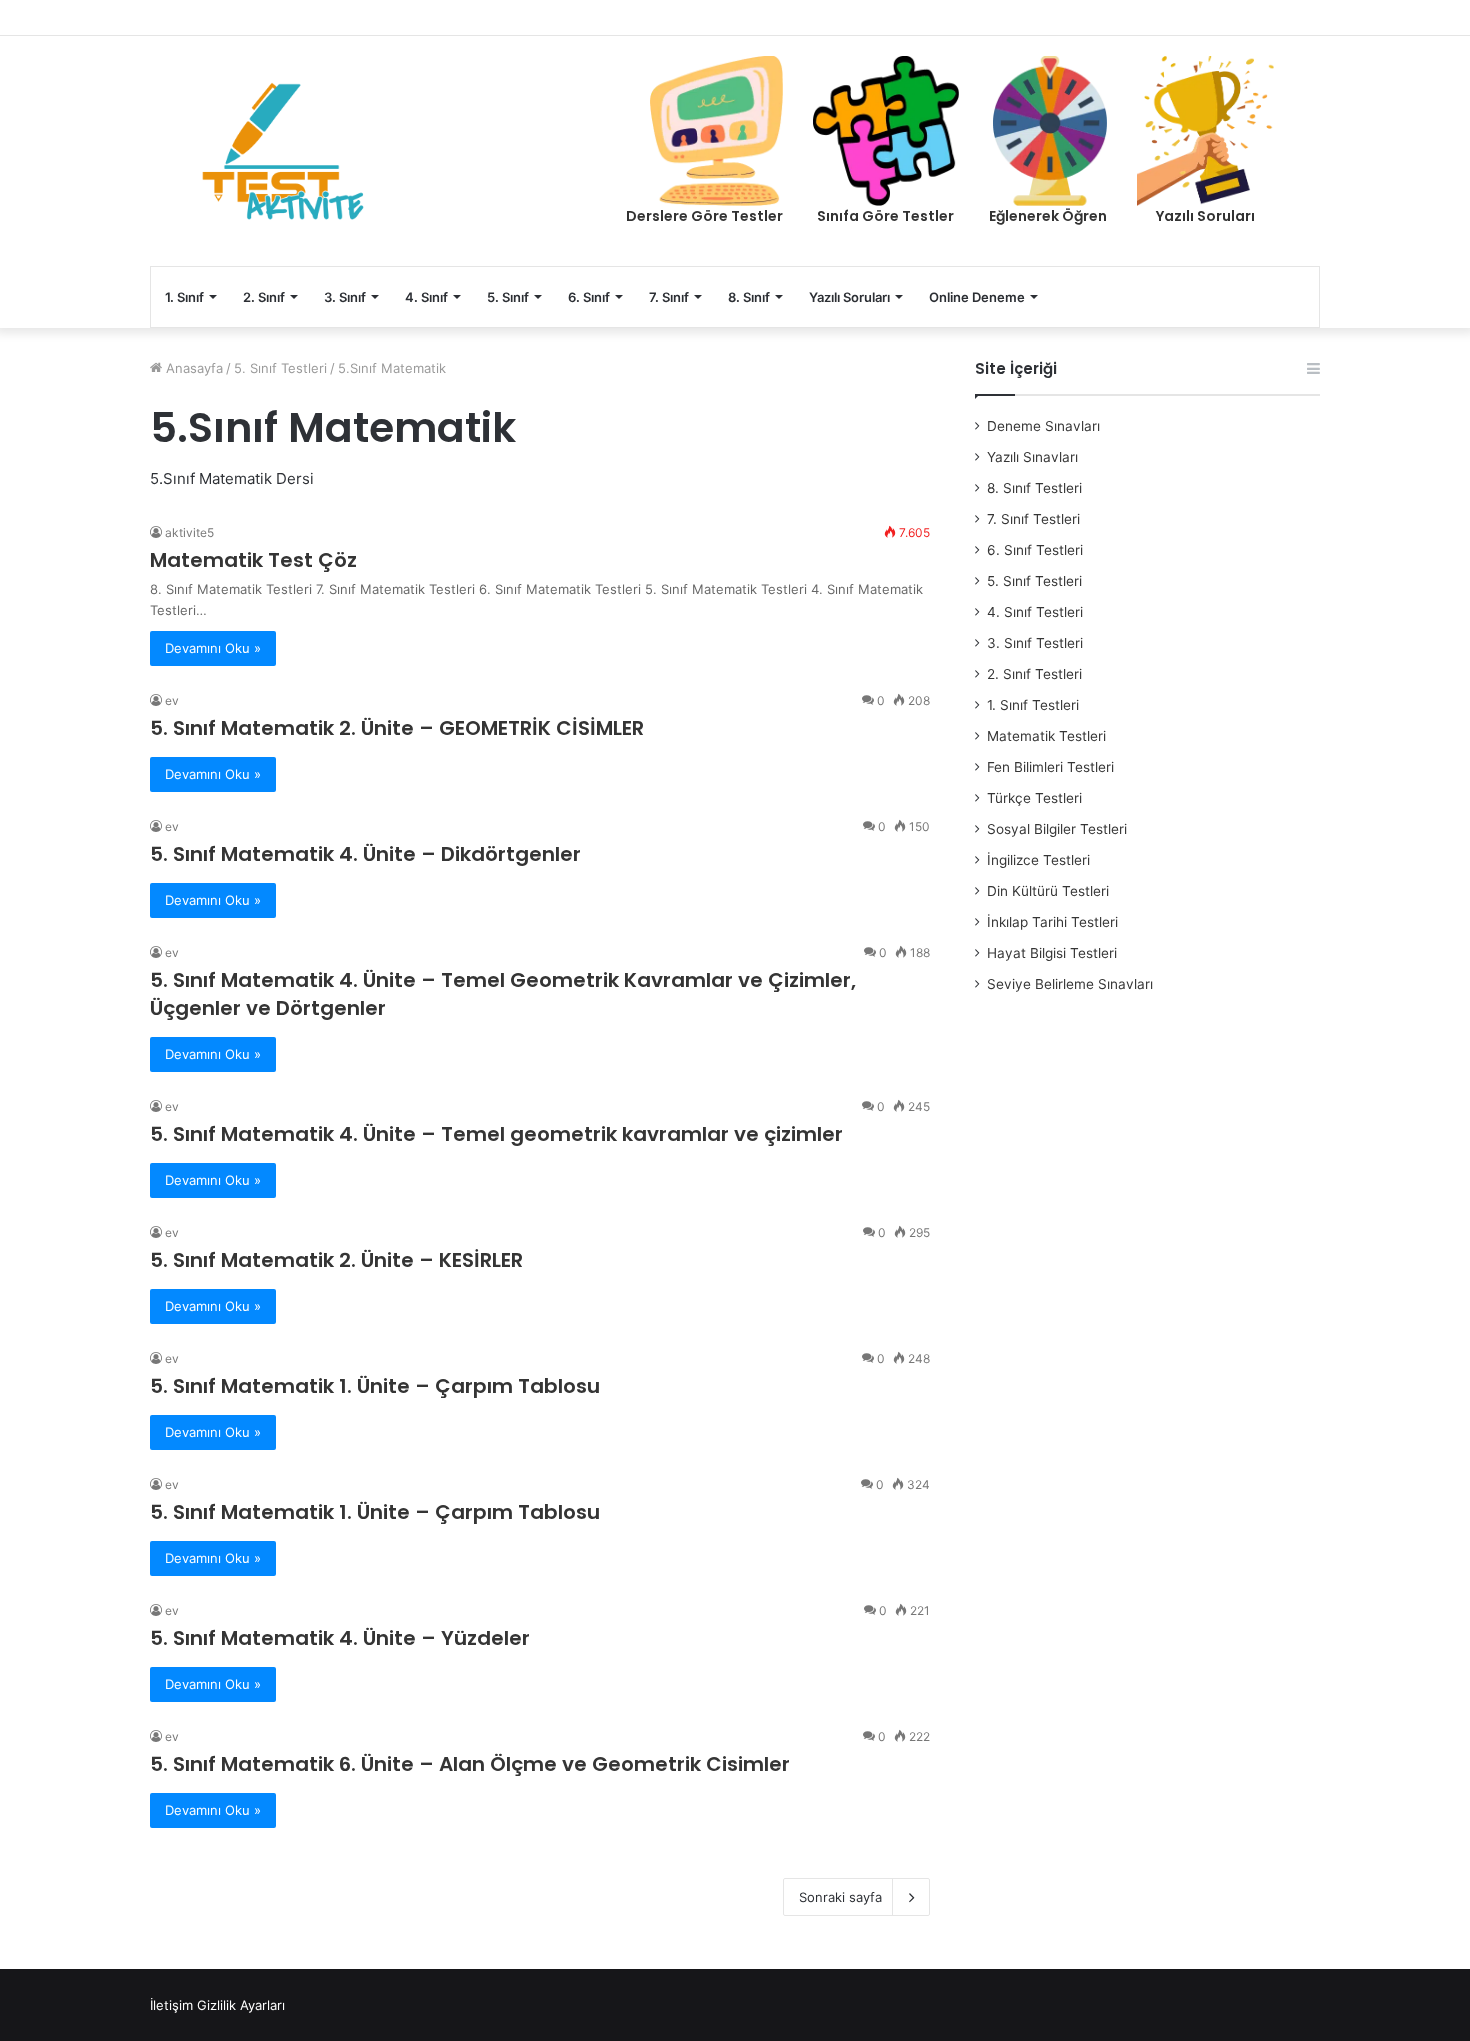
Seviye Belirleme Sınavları (1070, 984)
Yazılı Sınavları (1032, 457)
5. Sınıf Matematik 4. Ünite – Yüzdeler (340, 1638)
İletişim (171, 2005)
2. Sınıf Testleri (1034, 674)
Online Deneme (977, 297)
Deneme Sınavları (1043, 426)
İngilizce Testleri (1038, 860)
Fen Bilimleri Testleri (1050, 767)
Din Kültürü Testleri (1048, 891)
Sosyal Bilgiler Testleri (1057, 829)
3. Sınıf (345, 297)
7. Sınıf (669, 297)
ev (172, 700)
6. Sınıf (589, 297)
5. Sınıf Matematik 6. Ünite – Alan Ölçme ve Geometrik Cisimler (470, 1764)
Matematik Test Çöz (253, 560)
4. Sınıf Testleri (1035, 612)
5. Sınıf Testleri (280, 368)
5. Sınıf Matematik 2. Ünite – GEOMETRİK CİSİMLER (397, 728)
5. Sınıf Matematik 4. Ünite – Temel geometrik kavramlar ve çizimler (496, 1134)
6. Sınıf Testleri (1035, 550)
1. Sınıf (184, 297)
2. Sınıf (264, 297)
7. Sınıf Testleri (1033, 519)
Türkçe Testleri (1034, 798)
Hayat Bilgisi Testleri (1052, 953)
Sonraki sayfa (840, 1897)
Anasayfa (192, 368)
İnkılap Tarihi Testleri (1052, 922)
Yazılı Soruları (849, 297)
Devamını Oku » (213, 648)
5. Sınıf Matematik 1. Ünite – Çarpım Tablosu (375, 1386)
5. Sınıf (508, 297)
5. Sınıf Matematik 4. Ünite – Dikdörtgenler (365, 854)
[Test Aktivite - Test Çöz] (283, 151)
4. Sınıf (426, 297)
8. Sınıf (749, 297)
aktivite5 (189, 532)
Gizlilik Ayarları (241, 2005)
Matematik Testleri (1046, 736)
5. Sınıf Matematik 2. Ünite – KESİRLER (336, 1260)
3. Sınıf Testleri (1035, 643)
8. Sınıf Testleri (1034, 488)
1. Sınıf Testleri (1033, 705)
